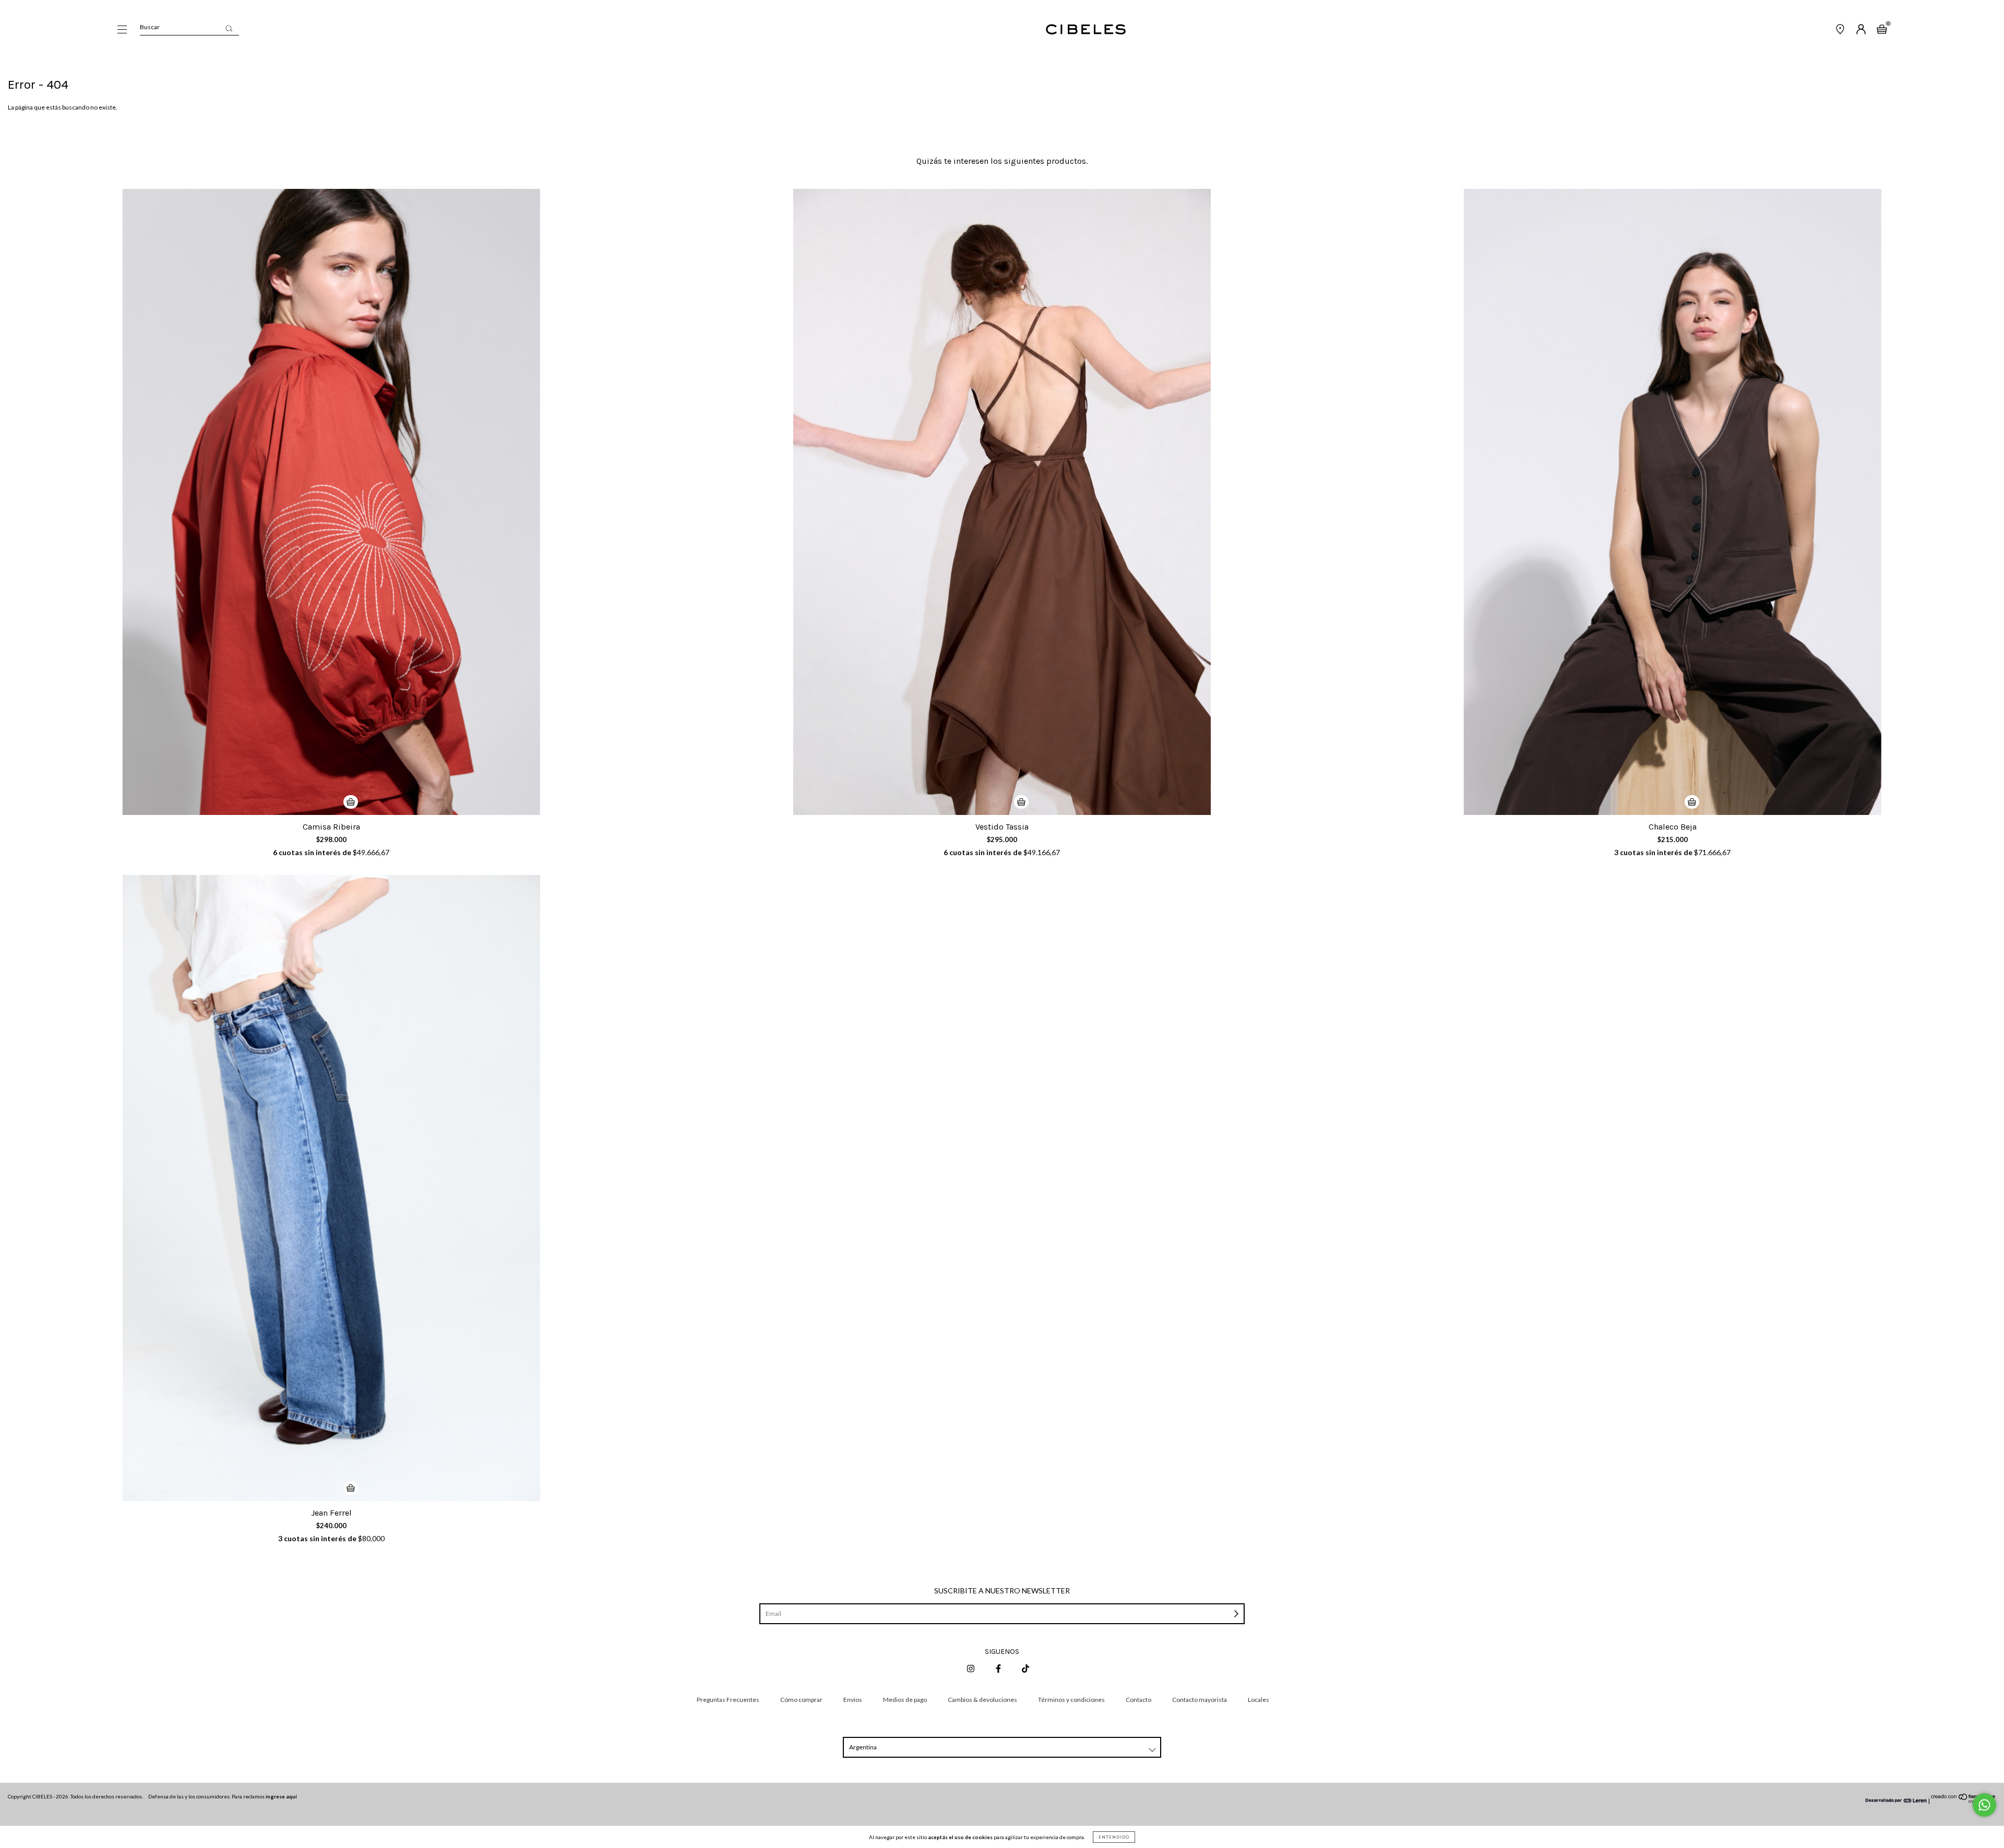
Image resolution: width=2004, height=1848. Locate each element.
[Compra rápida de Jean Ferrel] (351, 1488)
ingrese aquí (281, 1796)
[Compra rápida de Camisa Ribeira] (351, 802)
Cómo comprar (801, 1700)
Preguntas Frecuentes (728, 1700)
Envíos (853, 1700)
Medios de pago (905, 1700)
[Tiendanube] (1964, 1801)
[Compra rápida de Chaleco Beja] (1692, 802)
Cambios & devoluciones (982, 1700)
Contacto (1138, 1700)
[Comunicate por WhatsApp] (1984, 1805)
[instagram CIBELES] (971, 1668)
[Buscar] (229, 28)
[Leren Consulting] (1896, 1801)
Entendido (1114, 1837)
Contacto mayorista (1200, 1700)
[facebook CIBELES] (999, 1668)
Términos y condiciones (1071, 1700)
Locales (1259, 1700)
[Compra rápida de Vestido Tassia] (1021, 802)
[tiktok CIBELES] (1025, 1668)
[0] (1882, 31)
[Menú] (122, 31)
